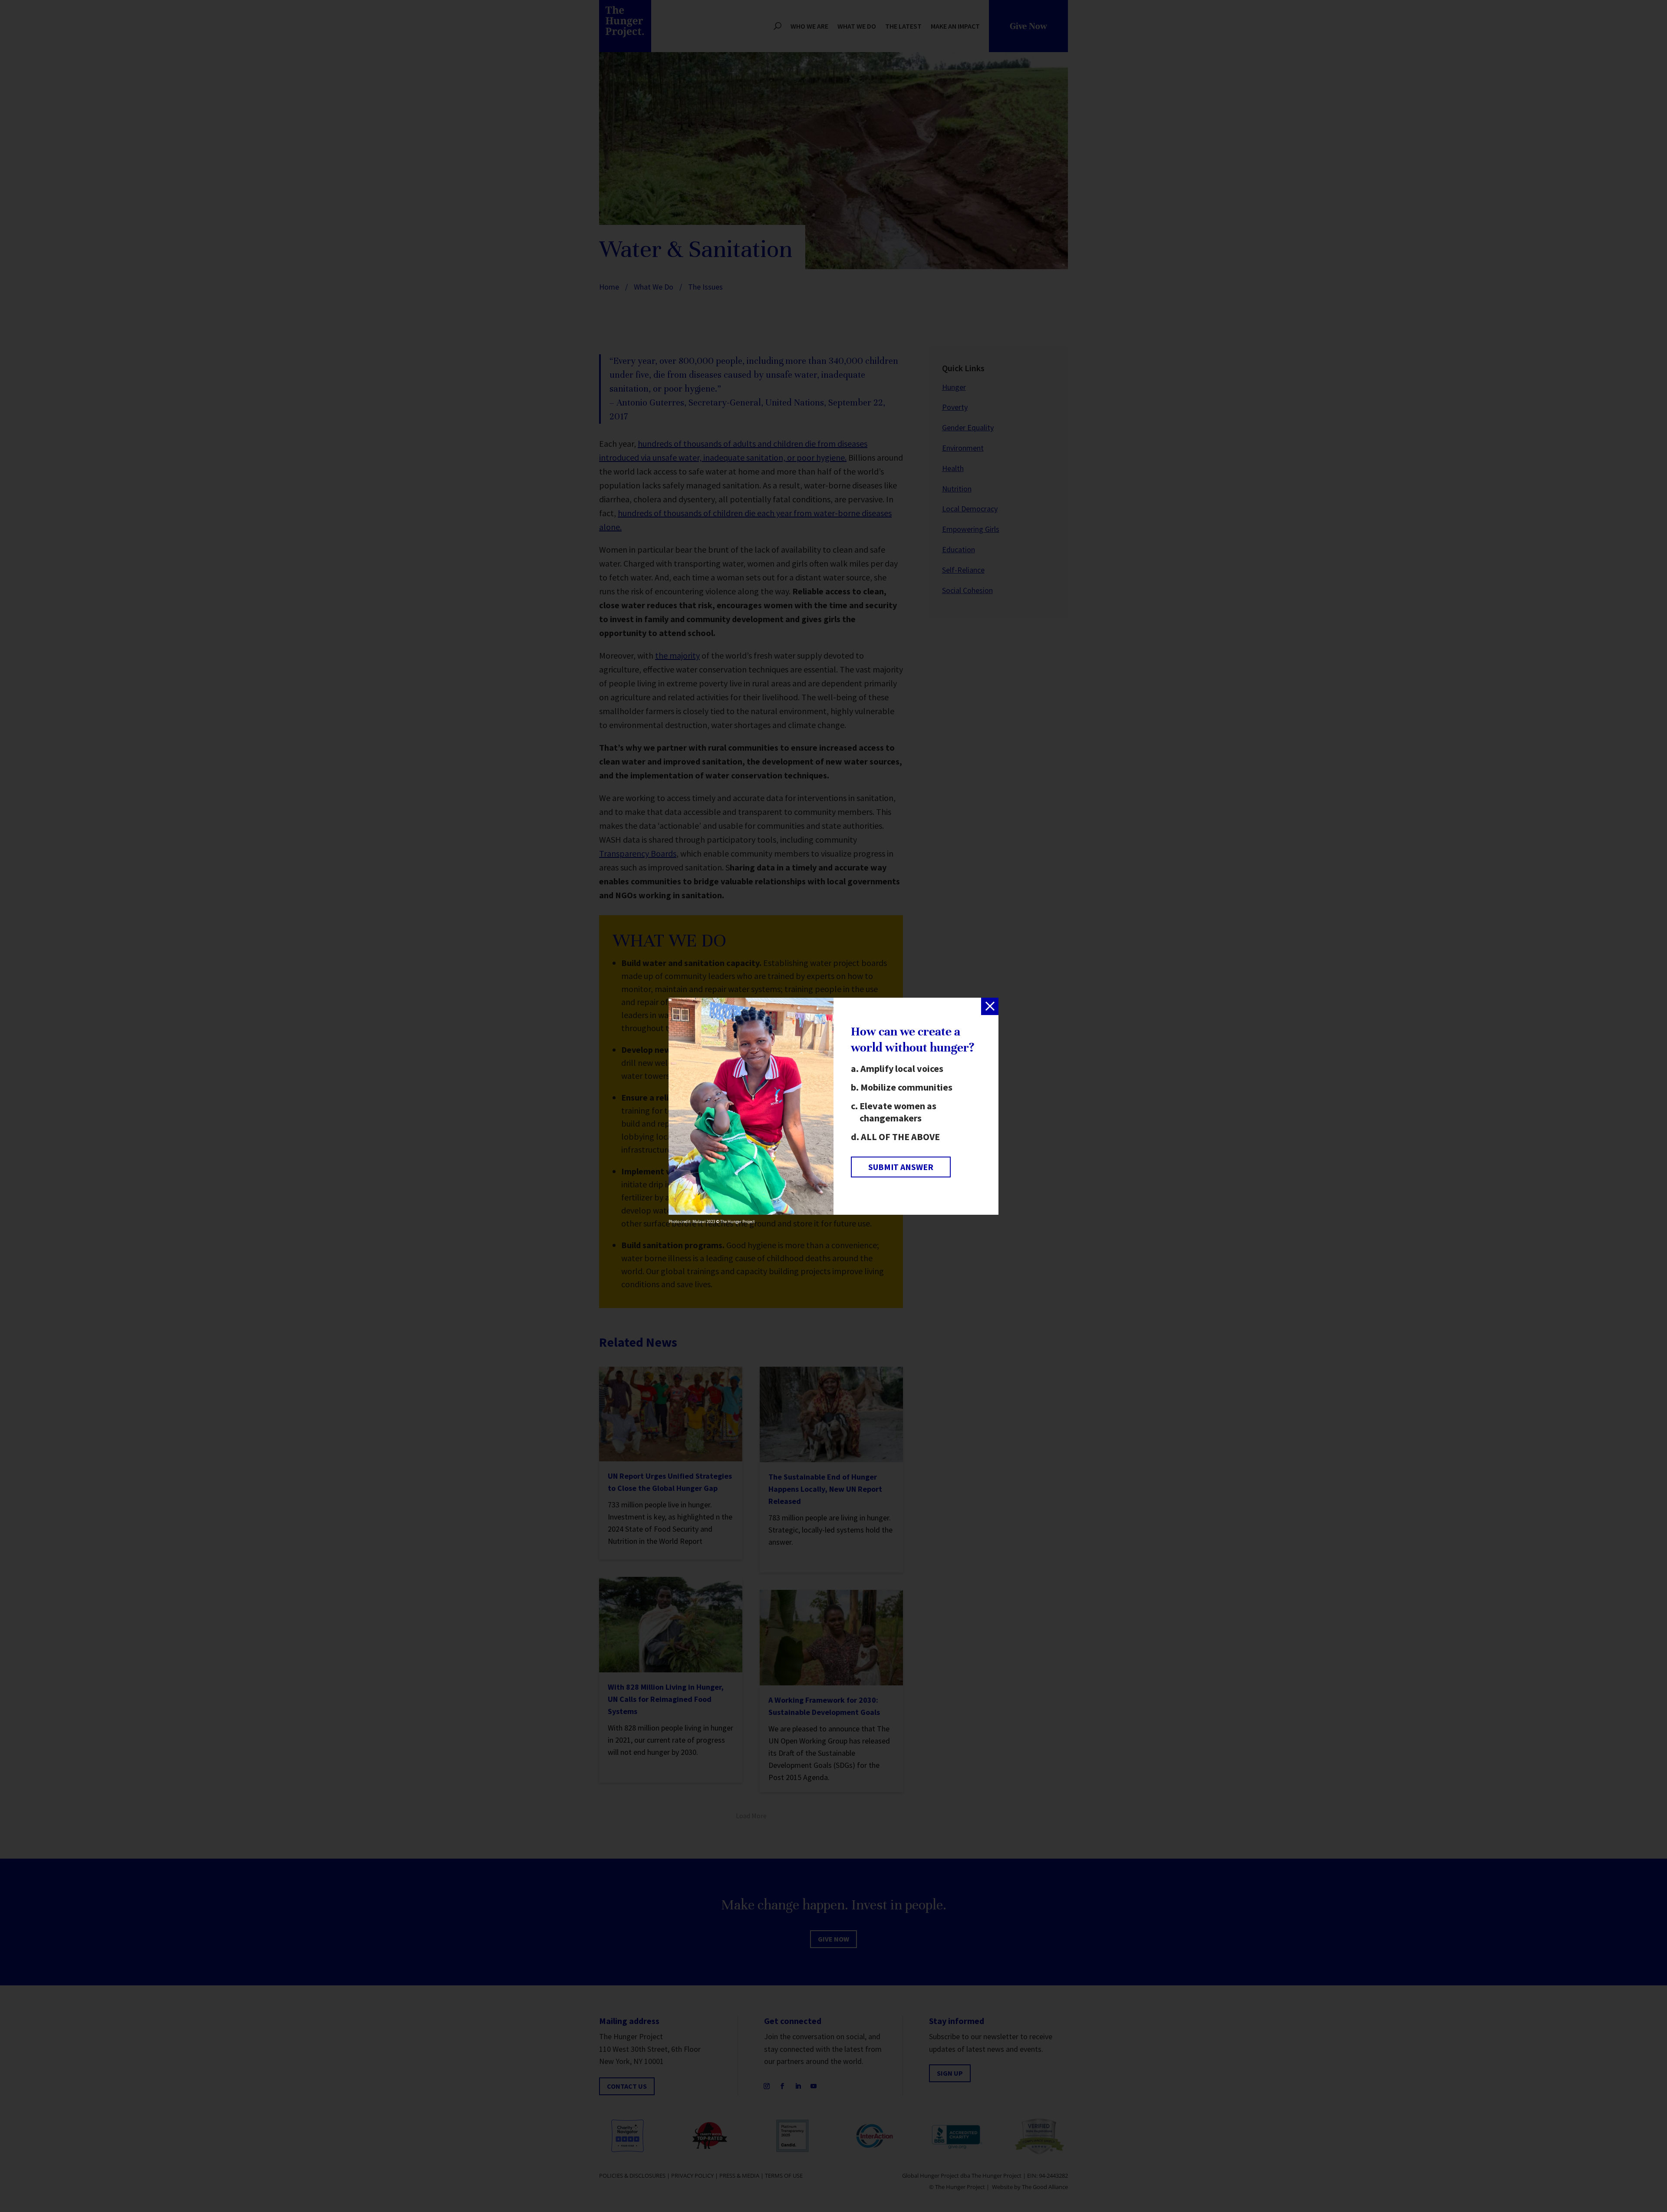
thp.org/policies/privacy (745, 1151)
